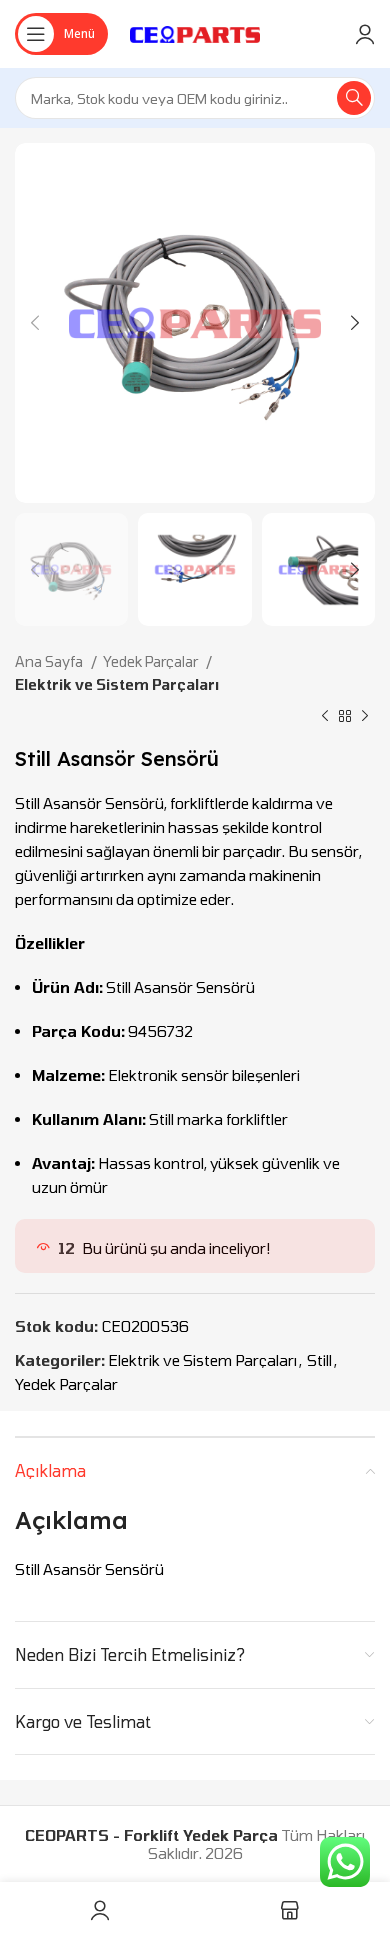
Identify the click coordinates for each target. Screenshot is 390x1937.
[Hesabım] (365, 34)
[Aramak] (354, 98)
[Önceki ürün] (325, 717)
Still (319, 1360)
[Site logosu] (195, 32)
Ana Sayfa (50, 661)
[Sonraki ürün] (365, 717)
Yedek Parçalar (152, 661)
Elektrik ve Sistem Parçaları (117, 684)
